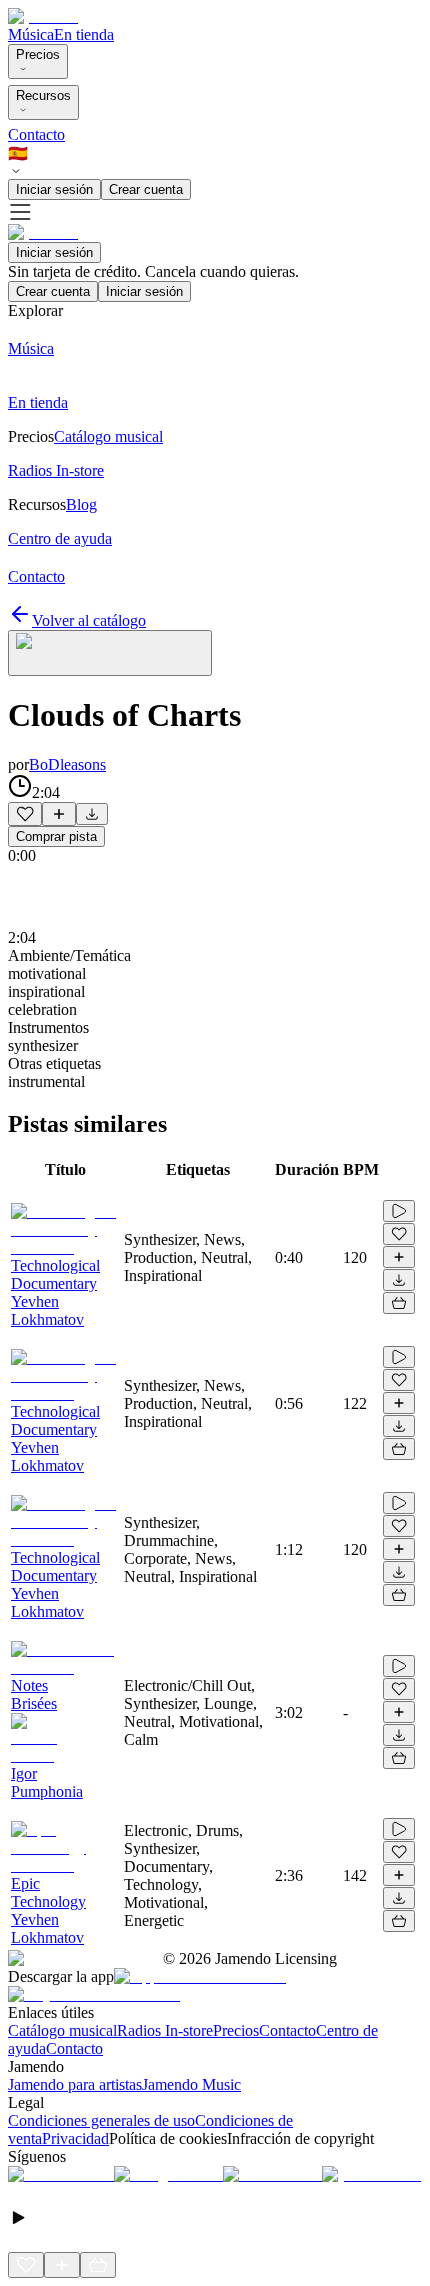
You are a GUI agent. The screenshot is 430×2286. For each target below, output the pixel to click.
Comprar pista (56, 836)
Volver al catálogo (89, 620)
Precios (38, 54)
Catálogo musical (62, 2030)
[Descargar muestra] (92, 814)
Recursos (43, 95)
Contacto (36, 134)
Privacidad (75, 2138)
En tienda (84, 34)
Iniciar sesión (54, 189)
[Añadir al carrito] (399, 1303)
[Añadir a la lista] (59, 814)
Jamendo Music (191, 2084)
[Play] (110, 653)
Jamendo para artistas (75, 2084)
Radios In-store (165, 2030)
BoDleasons (67, 764)
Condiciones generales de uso (101, 2120)
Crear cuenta (146, 189)
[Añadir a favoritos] (25, 814)
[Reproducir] (399, 1211)
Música (31, 34)
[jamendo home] (43, 16)
